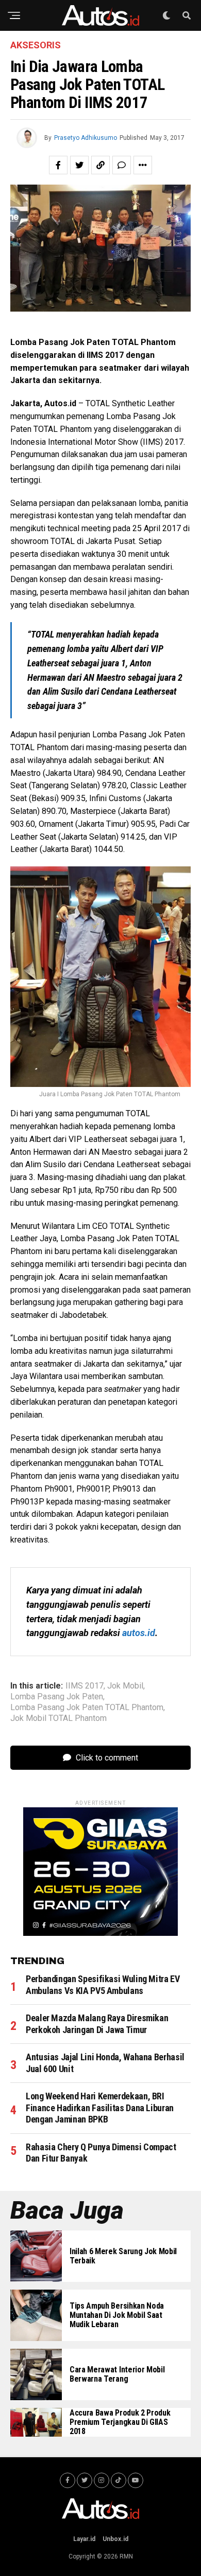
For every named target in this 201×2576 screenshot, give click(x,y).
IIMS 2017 (85, 1686)
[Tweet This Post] (79, 165)
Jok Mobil (125, 1686)
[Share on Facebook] (58, 165)
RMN (126, 2556)
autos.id (139, 1633)
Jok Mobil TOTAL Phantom (58, 1718)
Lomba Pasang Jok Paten (57, 1697)
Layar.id (84, 2539)
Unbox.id (115, 2539)
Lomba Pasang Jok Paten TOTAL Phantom (87, 1708)
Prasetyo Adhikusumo (86, 138)
